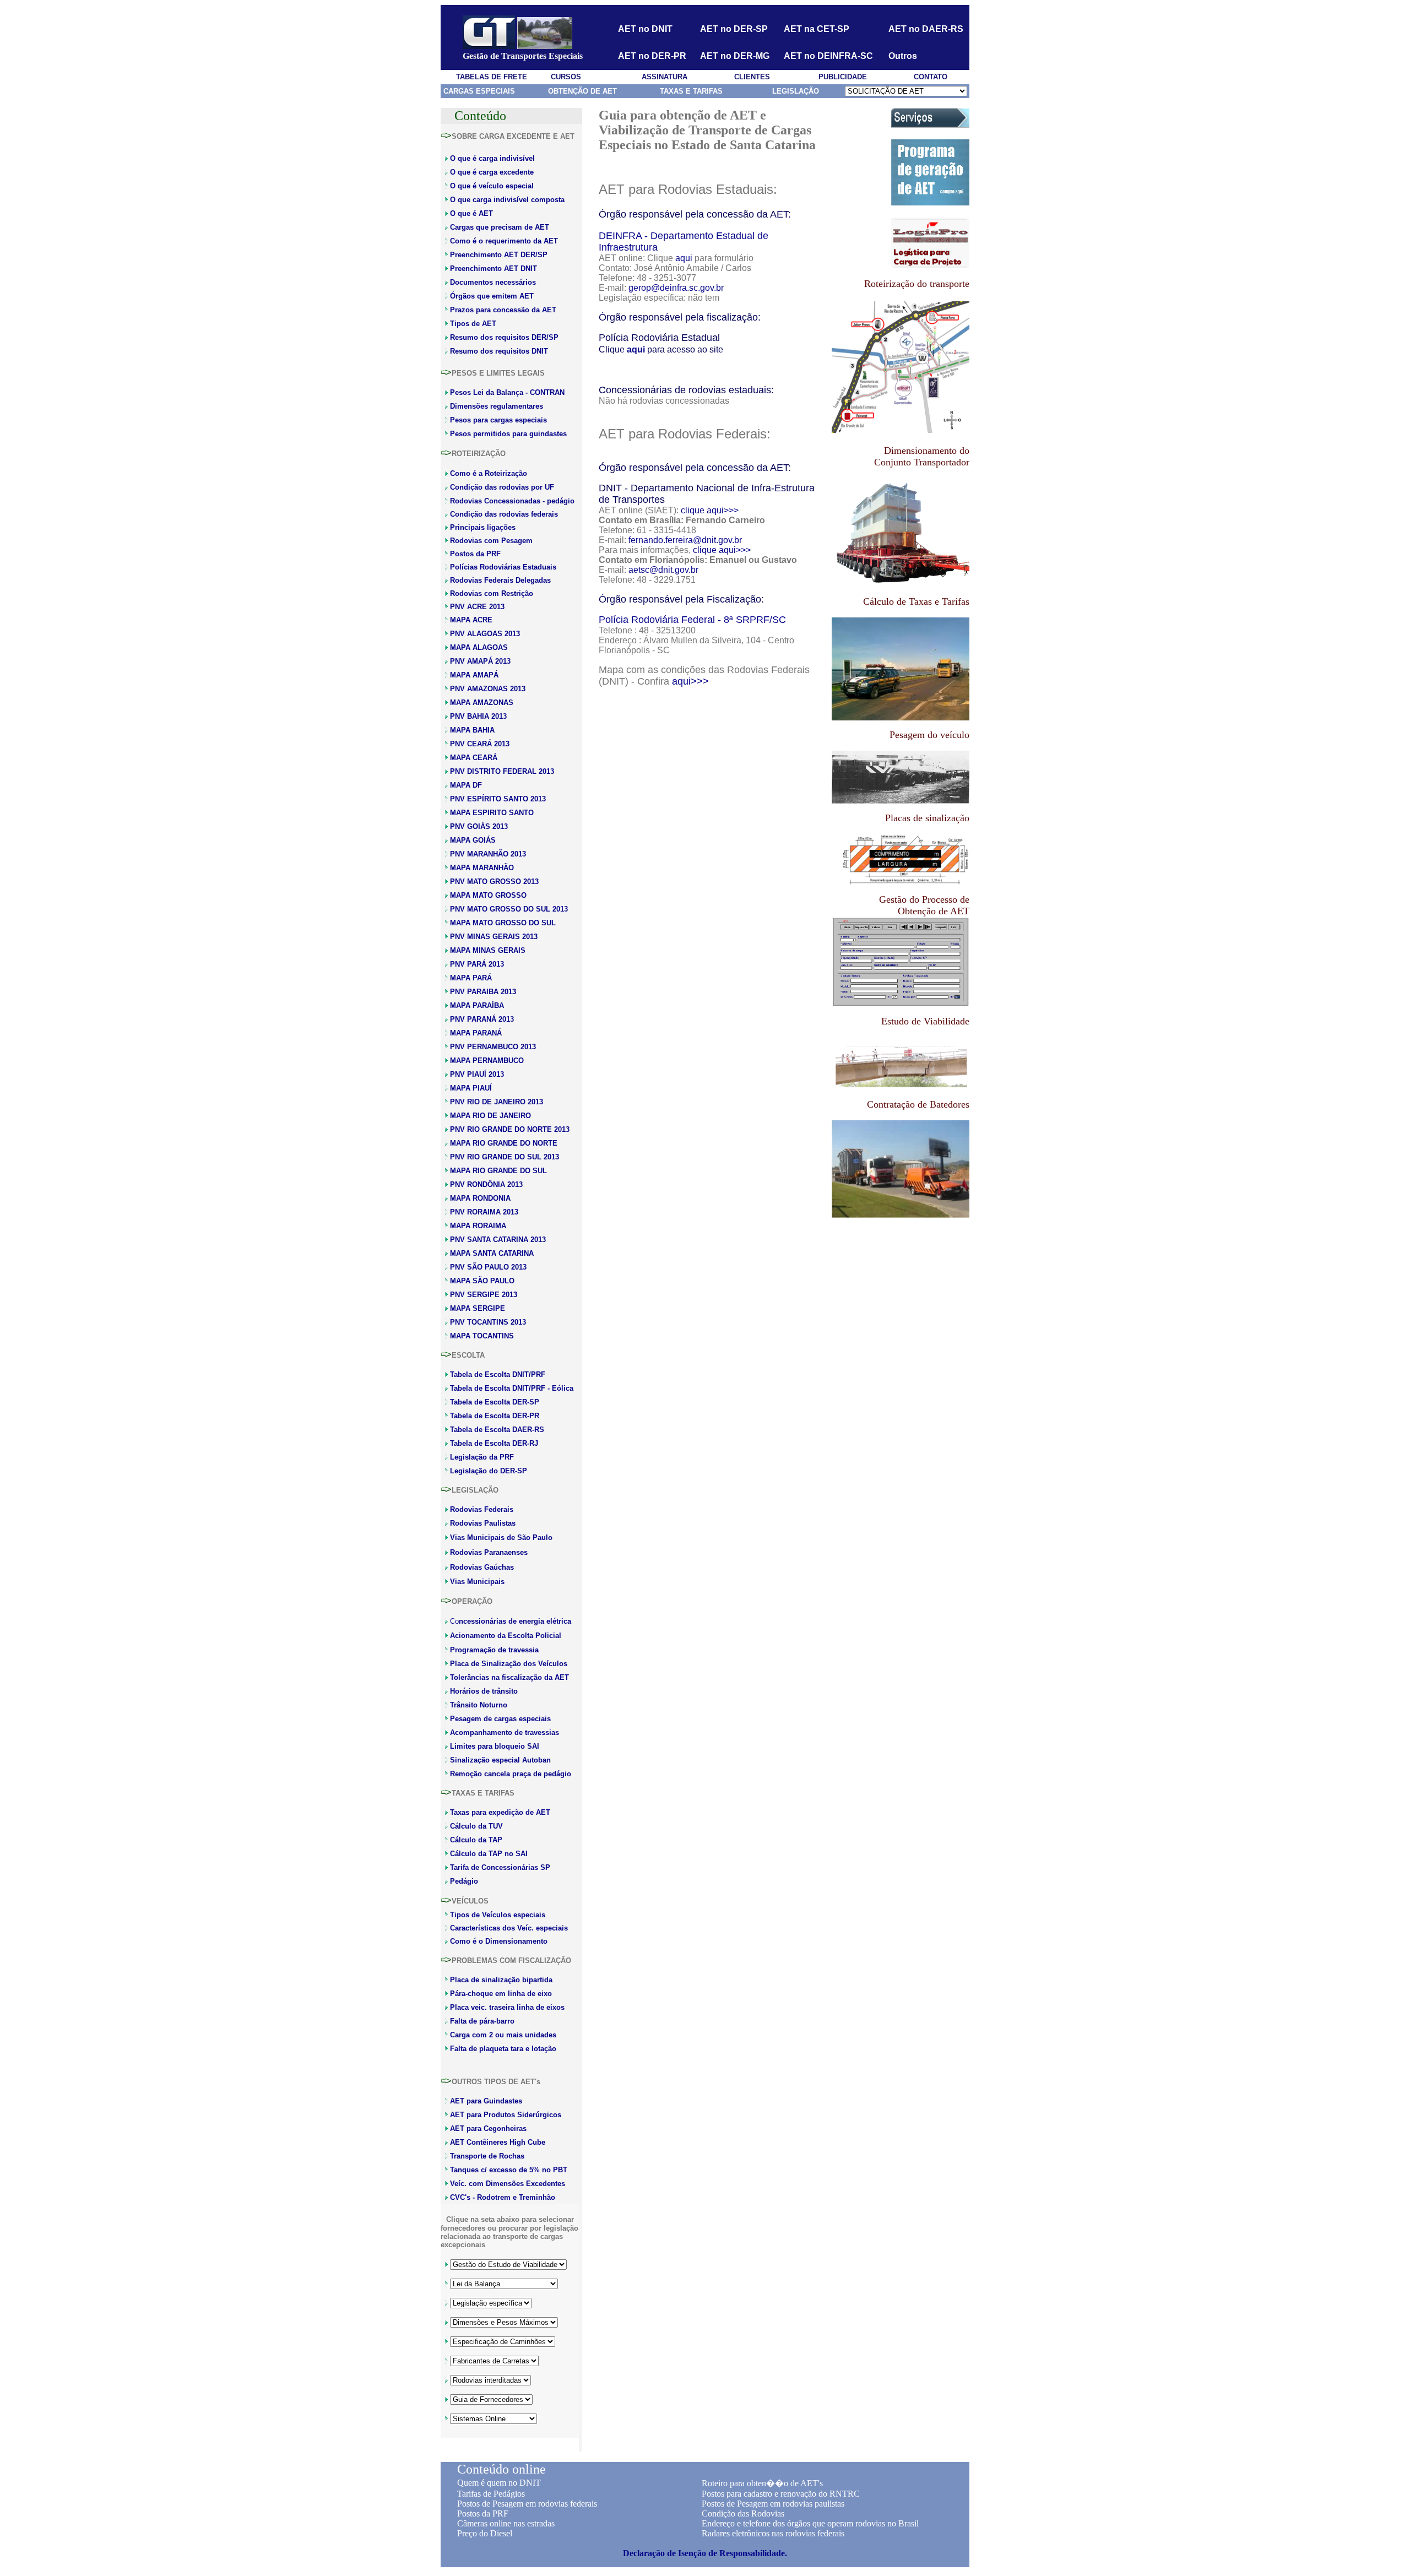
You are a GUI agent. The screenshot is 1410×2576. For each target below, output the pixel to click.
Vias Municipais (477, 1582)
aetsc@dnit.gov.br (663, 570)
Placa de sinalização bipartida (501, 1980)
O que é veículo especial (492, 186)
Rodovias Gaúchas (482, 1567)
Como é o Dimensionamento (499, 1941)
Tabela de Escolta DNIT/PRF (498, 1374)
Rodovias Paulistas (483, 1523)
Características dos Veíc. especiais (509, 1928)
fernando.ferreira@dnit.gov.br (685, 540)
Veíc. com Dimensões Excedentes (508, 2184)
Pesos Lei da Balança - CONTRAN (507, 392)
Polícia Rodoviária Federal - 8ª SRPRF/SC (692, 620)
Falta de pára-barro (482, 2021)
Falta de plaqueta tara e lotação (503, 2049)
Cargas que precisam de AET (500, 227)
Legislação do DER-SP (489, 1471)
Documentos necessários (493, 282)
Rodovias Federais (482, 1509)
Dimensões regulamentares (497, 406)
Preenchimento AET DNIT (493, 269)
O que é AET (471, 213)
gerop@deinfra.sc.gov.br (676, 288)
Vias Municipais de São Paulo (501, 1538)
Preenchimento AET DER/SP (499, 255)
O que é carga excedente (492, 172)
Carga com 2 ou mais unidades (503, 2035)
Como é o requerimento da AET (504, 241)
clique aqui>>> (710, 510)
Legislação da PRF (482, 1457)
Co (511, 1621)
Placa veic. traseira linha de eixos (507, 2007)
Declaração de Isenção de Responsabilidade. (705, 2553)
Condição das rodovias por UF (502, 487)
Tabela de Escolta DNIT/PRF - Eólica (512, 1388)
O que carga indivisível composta (507, 200)
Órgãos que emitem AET (492, 296)
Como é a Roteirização (489, 473)
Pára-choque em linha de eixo (501, 1994)
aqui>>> (690, 681)
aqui (684, 258)
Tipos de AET (473, 324)
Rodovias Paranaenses (489, 1552)
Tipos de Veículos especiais (498, 1915)
